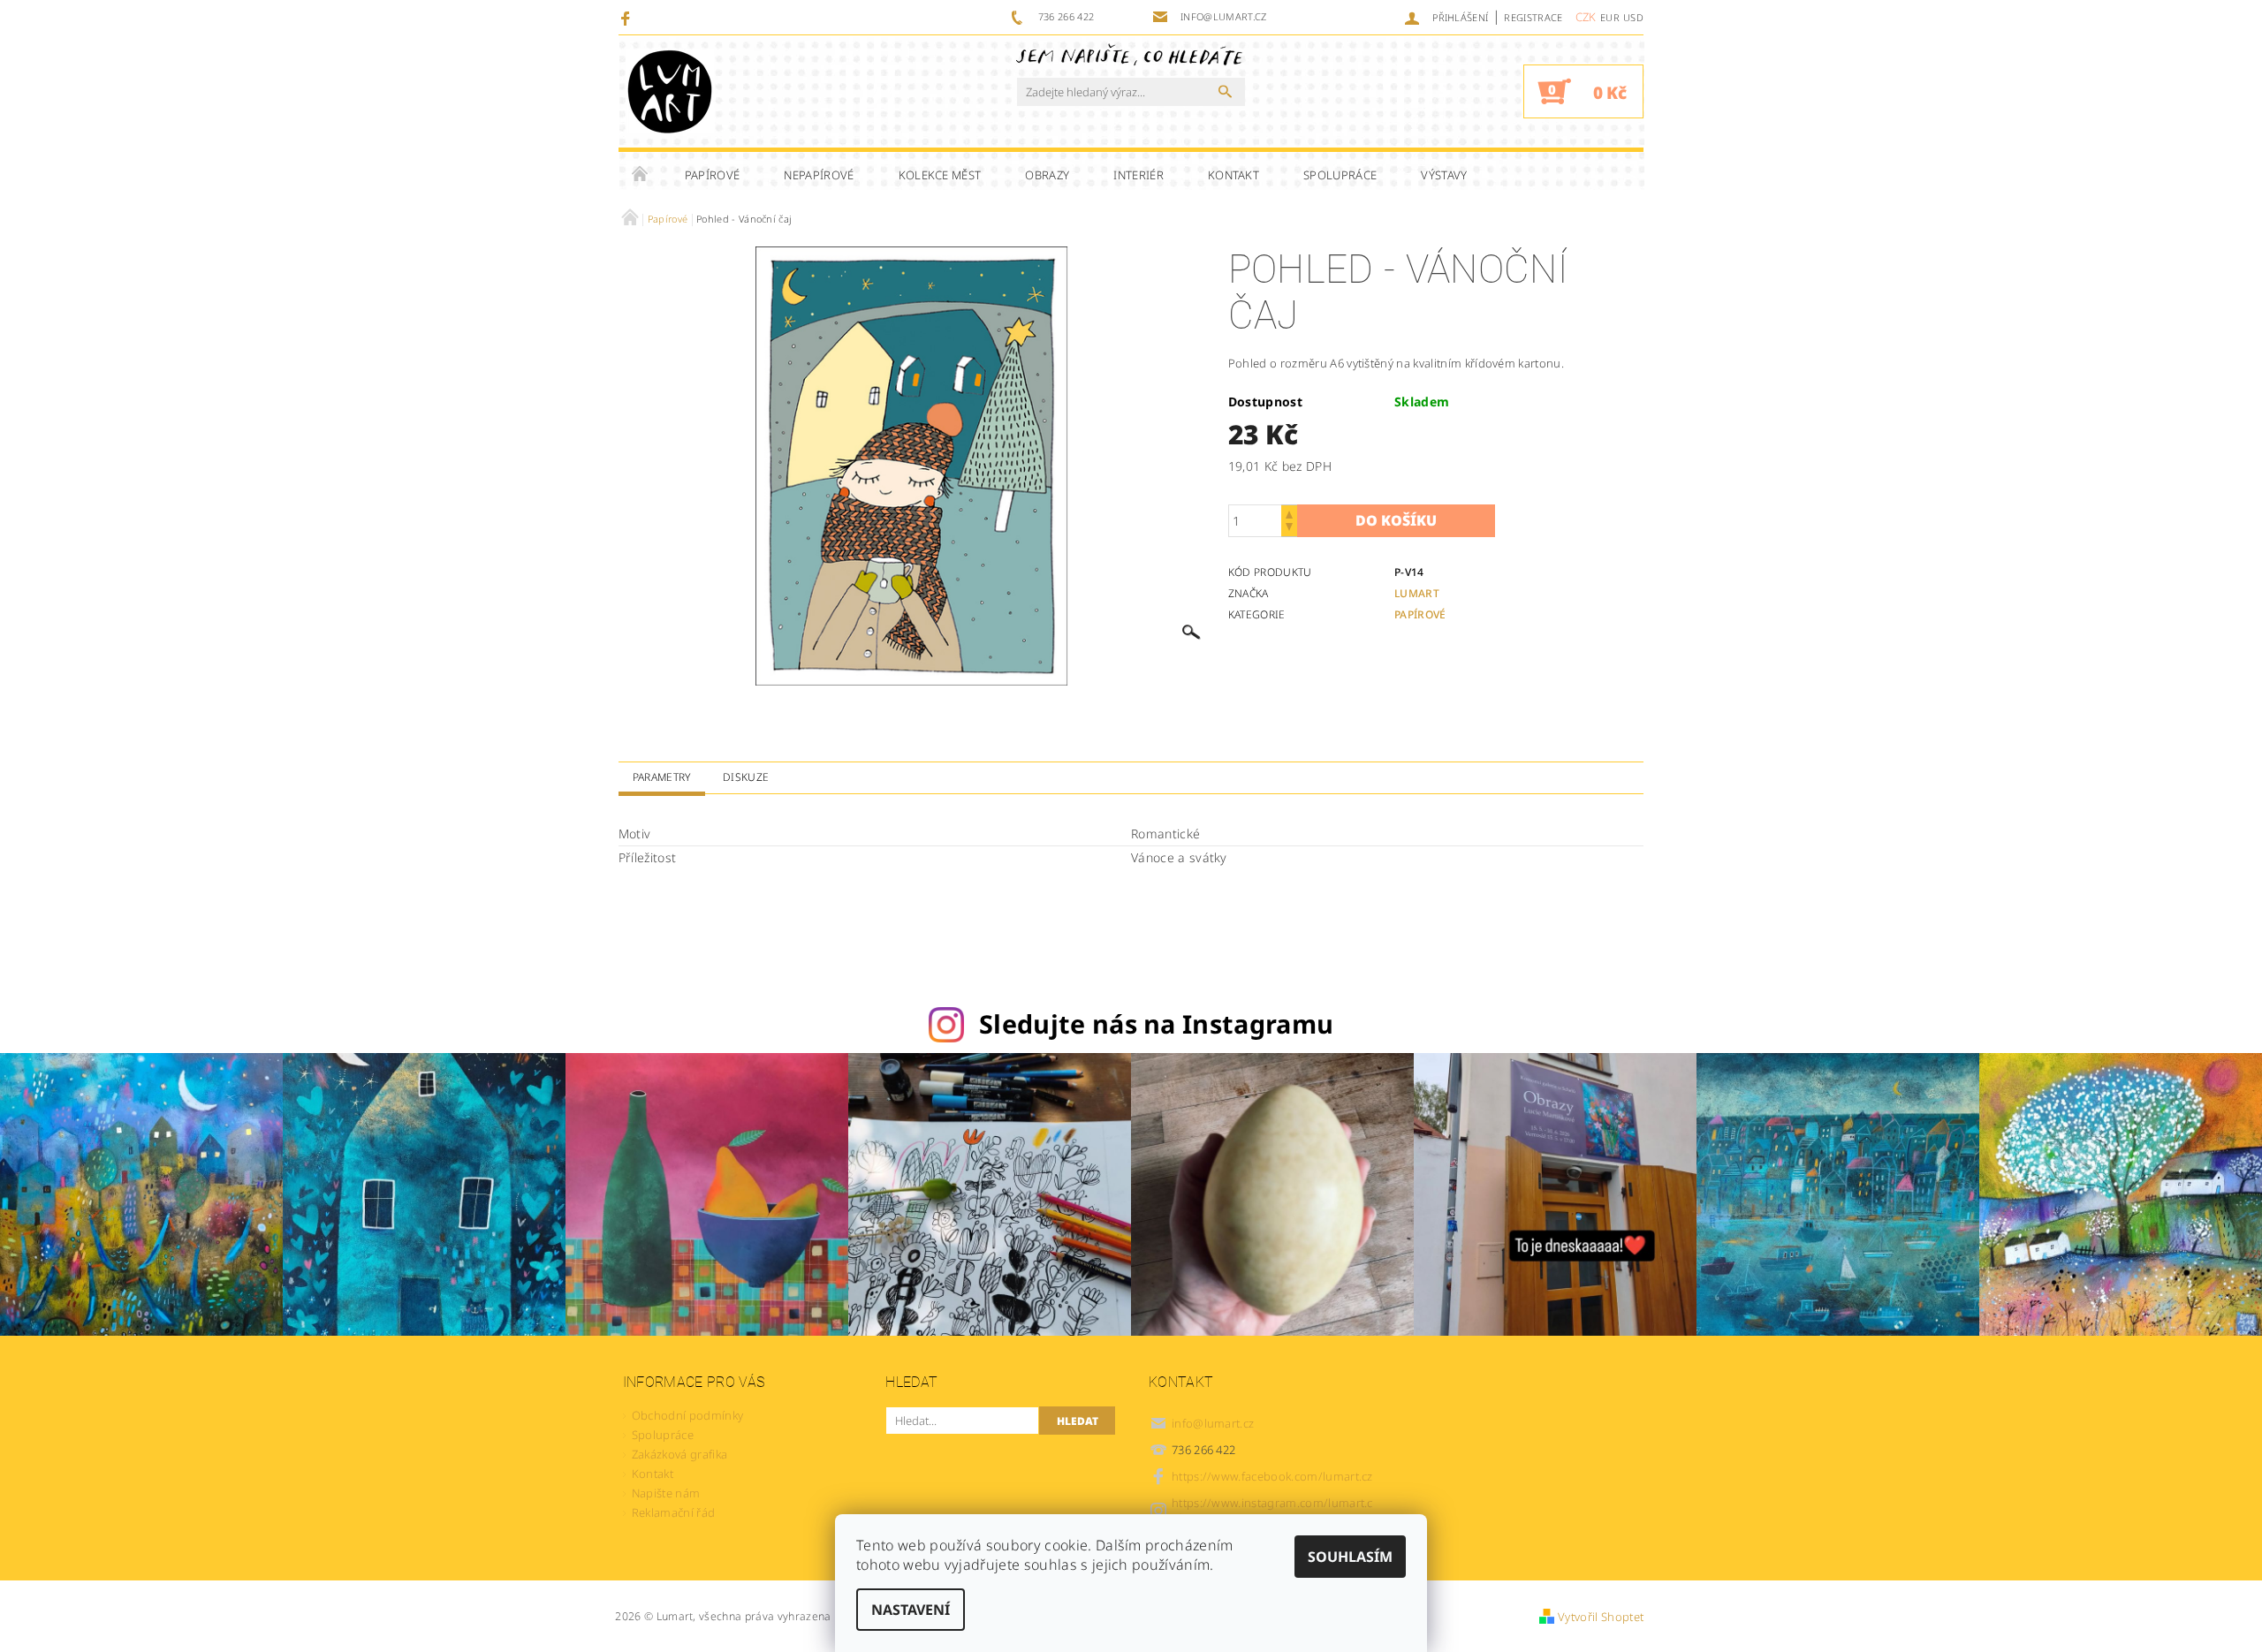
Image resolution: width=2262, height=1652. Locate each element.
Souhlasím (1350, 1557)
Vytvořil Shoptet (1601, 1617)
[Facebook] (628, 18)
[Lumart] (670, 91)
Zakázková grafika (679, 1454)
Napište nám (666, 1493)
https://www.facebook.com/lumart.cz (1272, 1476)
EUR (1610, 17)
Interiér (1139, 175)
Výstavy (1444, 175)
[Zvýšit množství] (1289, 513)
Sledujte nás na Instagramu (1156, 1023)
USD (1633, 17)
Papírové (713, 175)
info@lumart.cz (1213, 1423)
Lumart (1417, 593)
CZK (1586, 17)
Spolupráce (1340, 175)
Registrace (1533, 17)
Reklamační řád (673, 1512)
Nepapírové (819, 175)
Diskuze (746, 777)
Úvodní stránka (641, 175)
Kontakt (1233, 175)
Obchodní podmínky (687, 1415)
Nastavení (911, 1610)
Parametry (662, 777)
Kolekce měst (940, 175)
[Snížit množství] (1289, 529)
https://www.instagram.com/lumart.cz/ (1272, 1510)
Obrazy (1047, 175)
